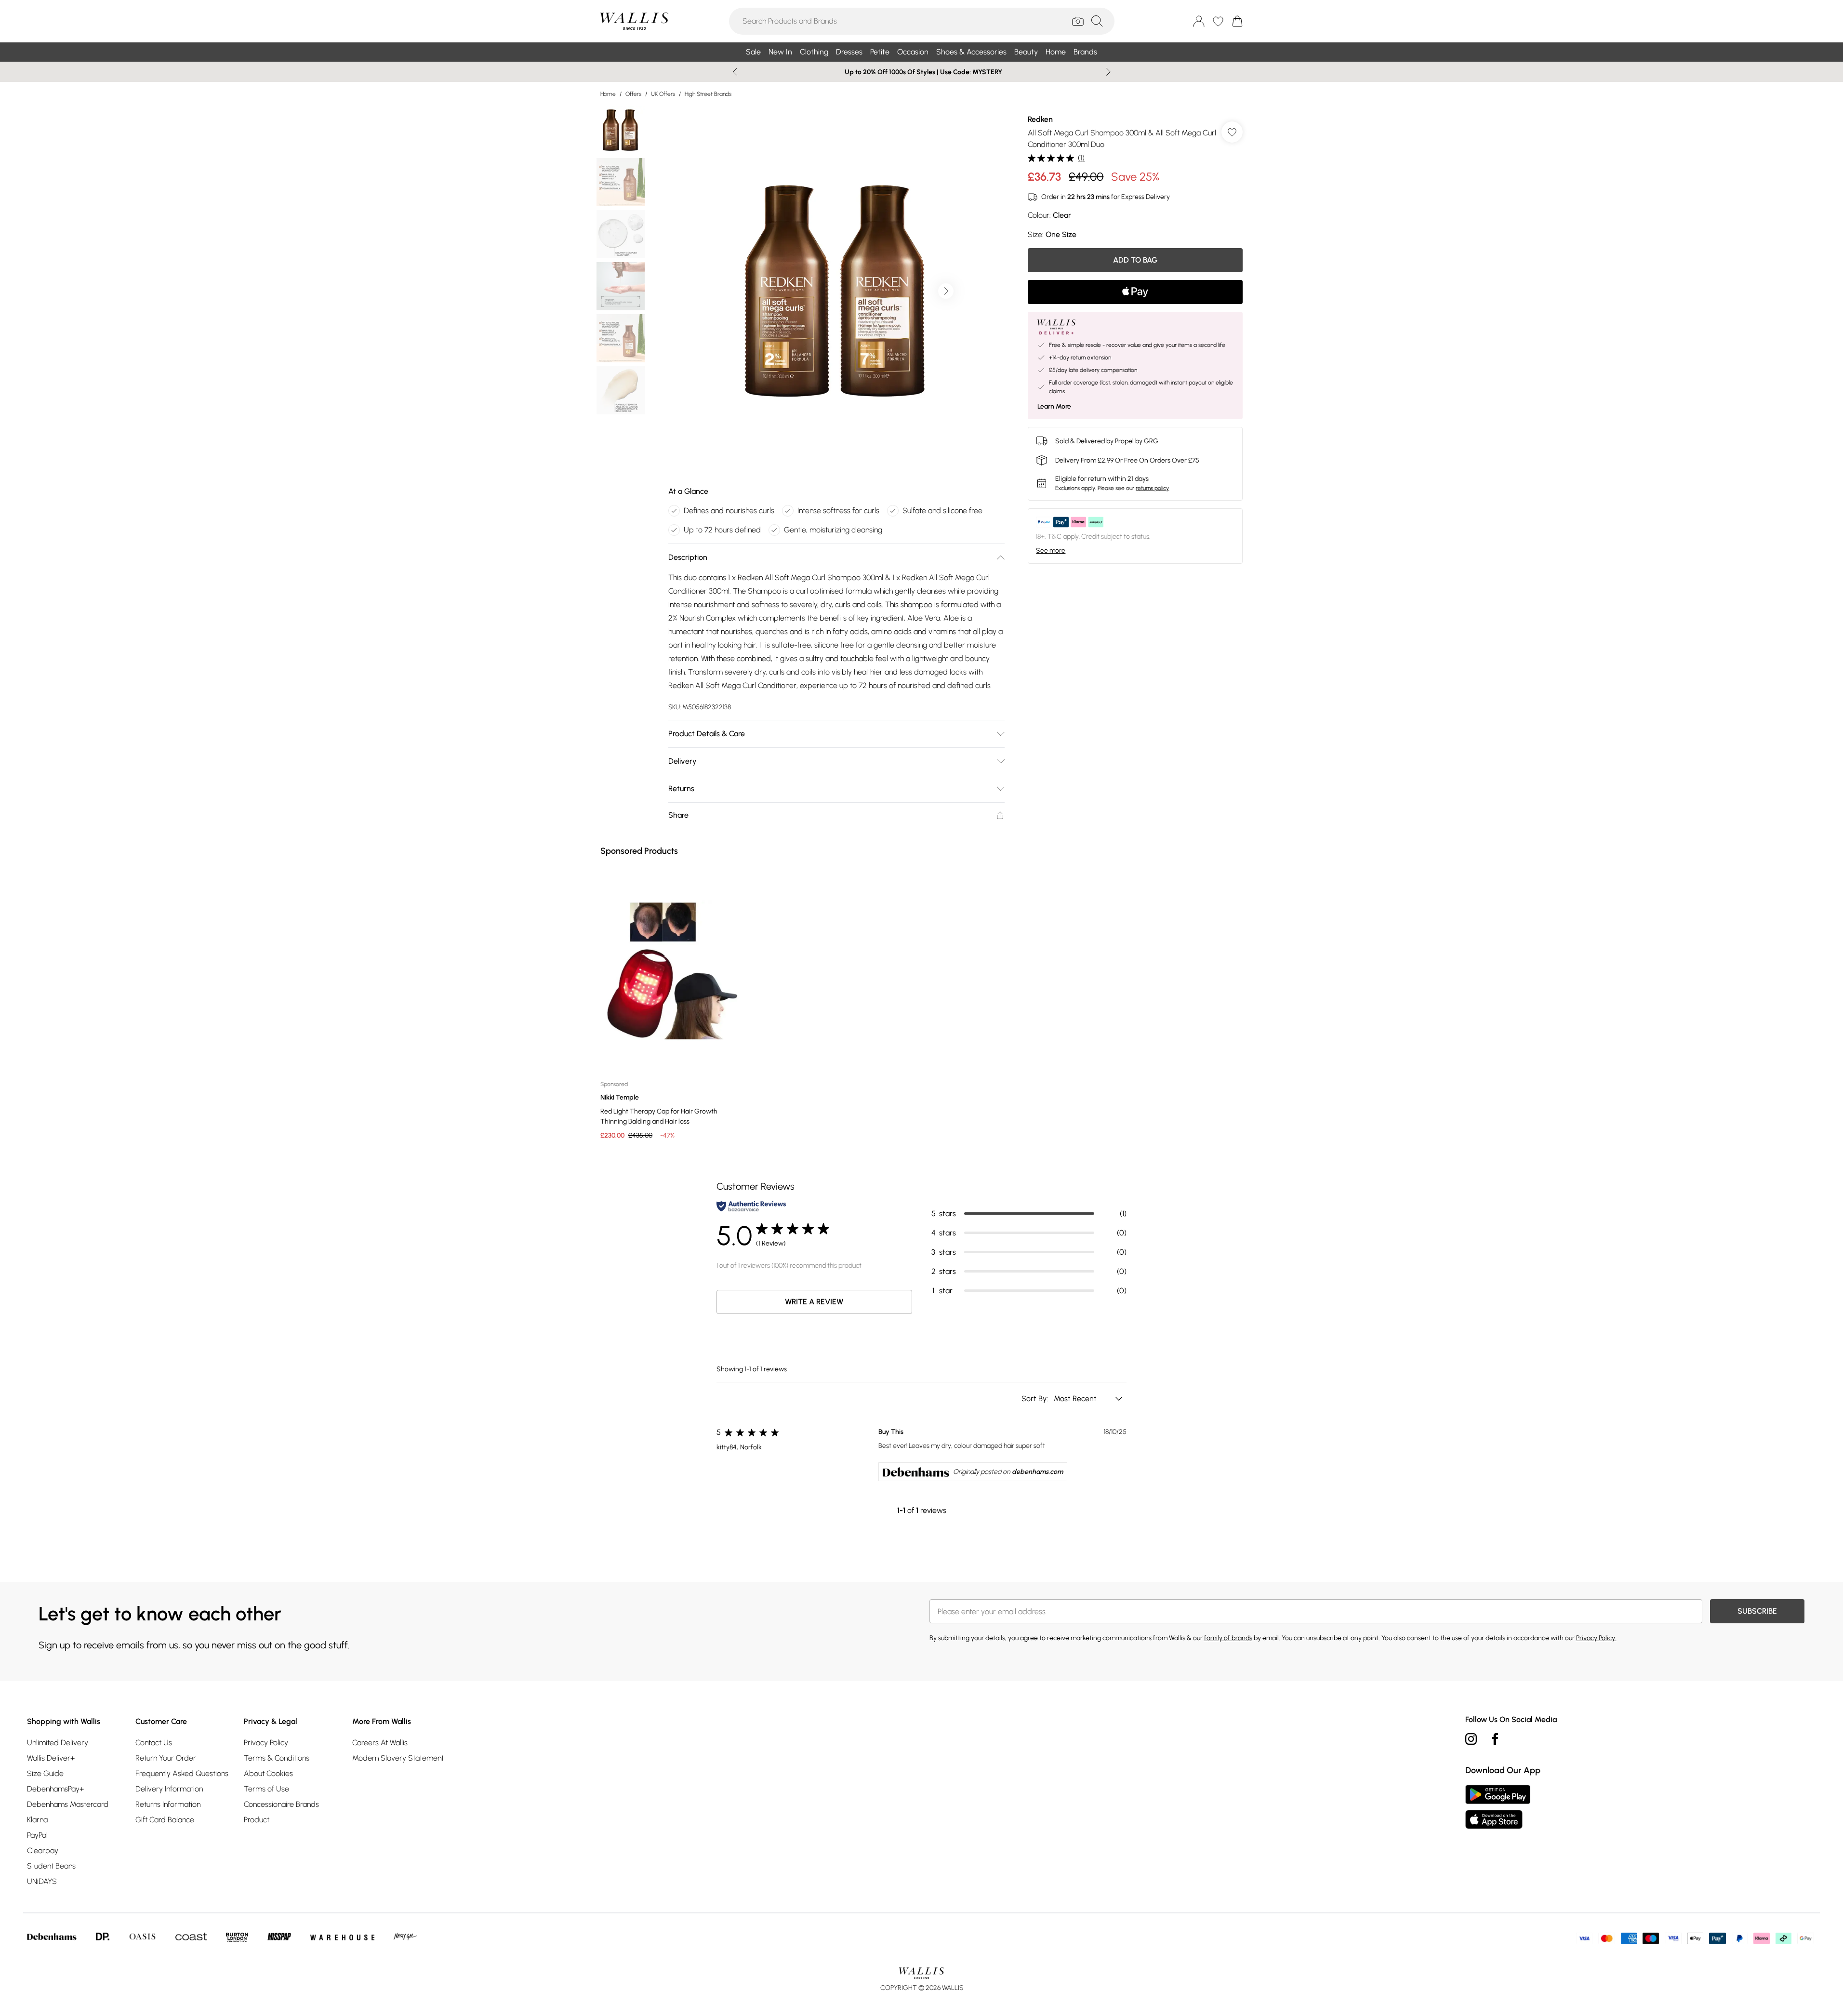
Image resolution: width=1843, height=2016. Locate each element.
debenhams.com (1037, 1472)
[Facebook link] (1495, 1739)
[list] (836, 291)
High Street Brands (708, 94)
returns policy (1152, 488)
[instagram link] (1471, 1739)
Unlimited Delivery (58, 1743)
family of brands (1228, 1638)
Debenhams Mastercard (68, 1804)
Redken (1040, 119)
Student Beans (51, 1866)
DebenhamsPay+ (55, 1789)
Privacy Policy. (1596, 1638)
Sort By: (1036, 1399)
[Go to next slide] (946, 291)
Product (257, 1820)
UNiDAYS (42, 1881)
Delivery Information (169, 1789)
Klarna (37, 1820)
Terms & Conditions (277, 1758)
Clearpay (43, 1850)
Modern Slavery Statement (398, 1758)
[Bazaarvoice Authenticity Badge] (751, 1206)
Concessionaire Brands (281, 1804)
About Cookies (268, 1773)
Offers (633, 94)
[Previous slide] (735, 72)
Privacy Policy (266, 1743)
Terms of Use (266, 1789)
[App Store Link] (1498, 1807)
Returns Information (168, 1804)
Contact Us (154, 1743)
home (608, 94)
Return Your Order (166, 1758)
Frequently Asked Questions (182, 1773)
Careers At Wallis (380, 1743)
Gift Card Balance (165, 1820)
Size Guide (45, 1773)
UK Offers (663, 94)
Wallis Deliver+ (51, 1758)
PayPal (37, 1835)
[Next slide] (1108, 72)
